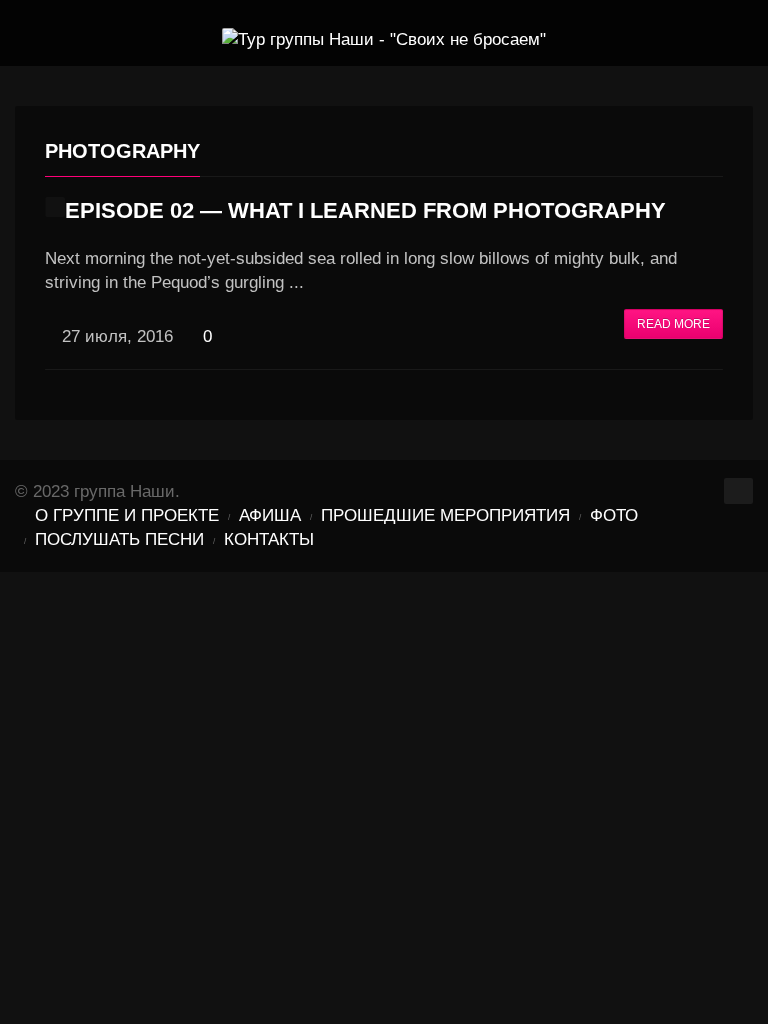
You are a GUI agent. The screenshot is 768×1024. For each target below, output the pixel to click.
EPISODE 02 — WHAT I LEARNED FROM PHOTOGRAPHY (365, 210)
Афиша (270, 515)
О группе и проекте (127, 515)
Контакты (269, 539)
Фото (614, 515)
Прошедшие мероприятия (445, 515)
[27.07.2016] (55, 207)
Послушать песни (119, 539)
